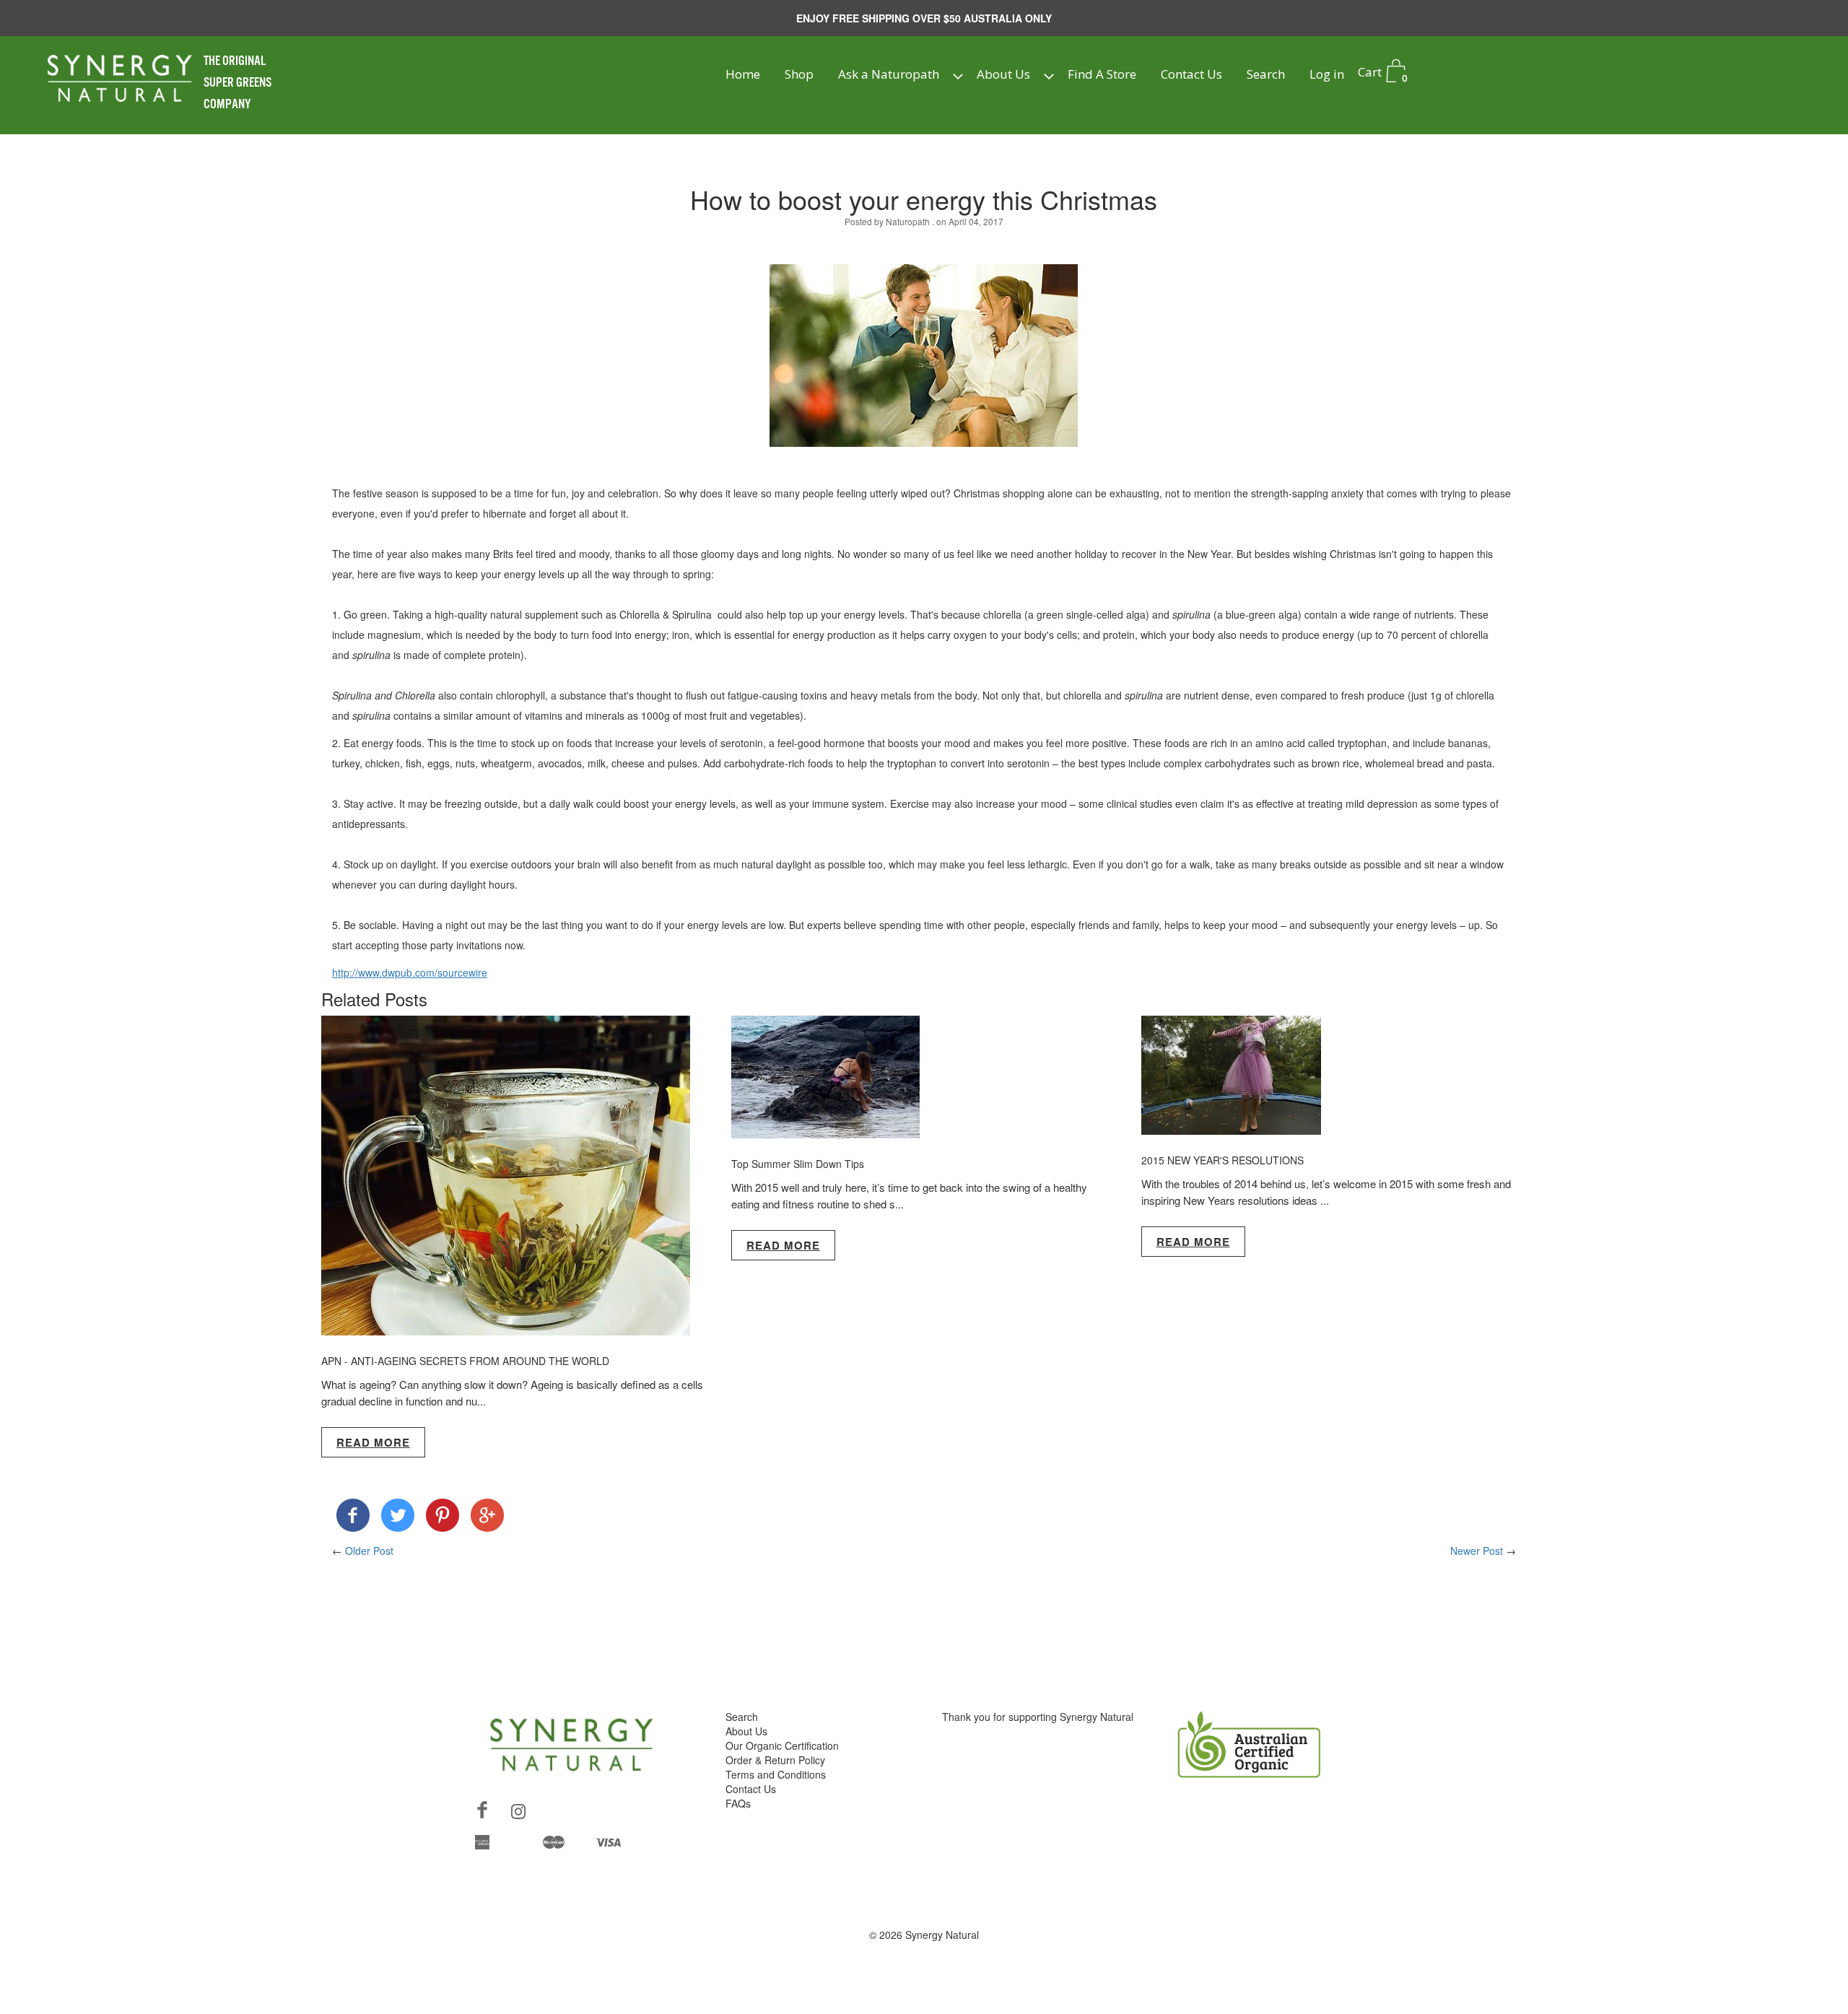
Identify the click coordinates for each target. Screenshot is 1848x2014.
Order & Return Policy (775, 1760)
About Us (1003, 74)
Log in (1327, 74)
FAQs (738, 1803)
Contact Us (1191, 74)
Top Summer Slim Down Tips (798, 1164)
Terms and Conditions (776, 1774)
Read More (373, 1442)
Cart (1382, 74)
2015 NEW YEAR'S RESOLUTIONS (1222, 1160)
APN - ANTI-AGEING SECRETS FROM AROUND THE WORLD (465, 1361)
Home (743, 74)
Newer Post (1477, 1551)
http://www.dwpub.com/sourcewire (410, 972)
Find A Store (1102, 74)
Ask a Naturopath (889, 74)
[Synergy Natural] (353, 1518)
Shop (799, 74)
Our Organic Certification (782, 1745)
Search (1266, 74)
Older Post (369, 1551)
